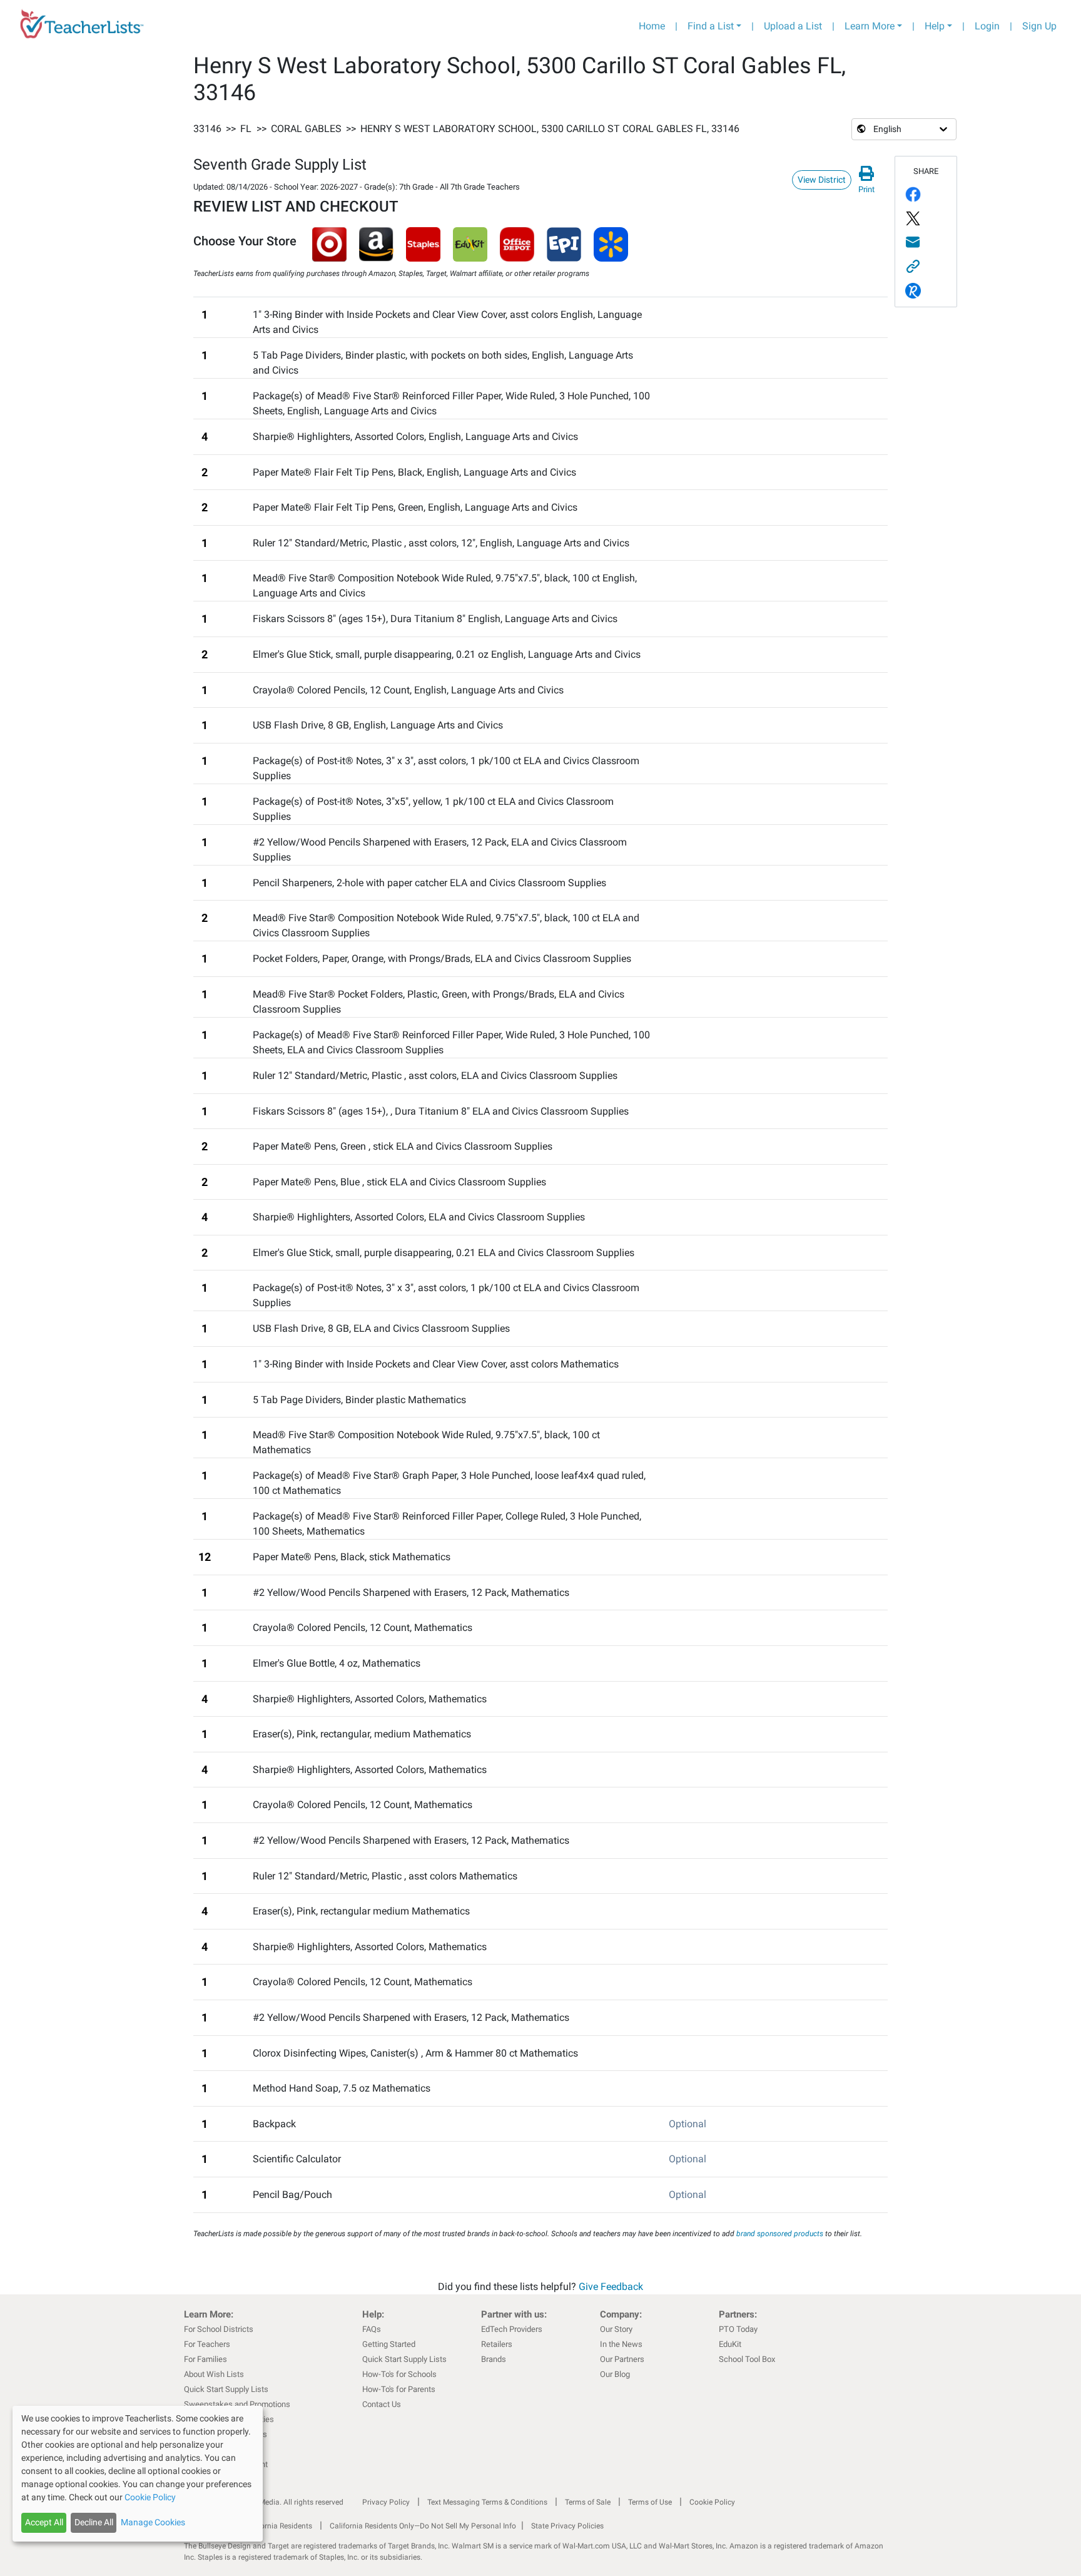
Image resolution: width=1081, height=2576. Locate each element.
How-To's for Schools (399, 2374)
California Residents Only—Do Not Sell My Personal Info (423, 2526)
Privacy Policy (386, 2502)
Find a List (711, 26)
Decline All (94, 2522)
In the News (621, 2344)
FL (246, 129)
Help (935, 26)
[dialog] (138, 2474)
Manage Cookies (153, 2522)
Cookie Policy (712, 2502)
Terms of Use (650, 2502)
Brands (494, 2359)
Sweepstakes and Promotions (237, 2404)
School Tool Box (747, 2359)
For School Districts (219, 2329)
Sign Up (1039, 26)
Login (987, 26)
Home (652, 26)
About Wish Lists (214, 2374)
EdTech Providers (512, 2329)
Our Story (616, 2329)
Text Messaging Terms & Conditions (487, 2502)
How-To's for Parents (399, 2389)
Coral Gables (306, 129)
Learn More (870, 26)
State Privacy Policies (567, 2526)
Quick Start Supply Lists (226, 2389)
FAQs (372, 2329)
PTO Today (738, 2329)
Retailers (497, 2344)
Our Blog (615, 2374)
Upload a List (793, 26)
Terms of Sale (588, 2502)
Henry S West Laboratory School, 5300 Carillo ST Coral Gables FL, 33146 (550, 129)
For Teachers (207, 2344)
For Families (206, 2359)
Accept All (44, 2522)
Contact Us (382, 2404)
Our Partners (622, 2359)
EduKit (730, 2344)
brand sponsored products (780, 2234)
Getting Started (389, 2344)
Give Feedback (611, 2287)
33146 (207, 129)
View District (822, 180)
